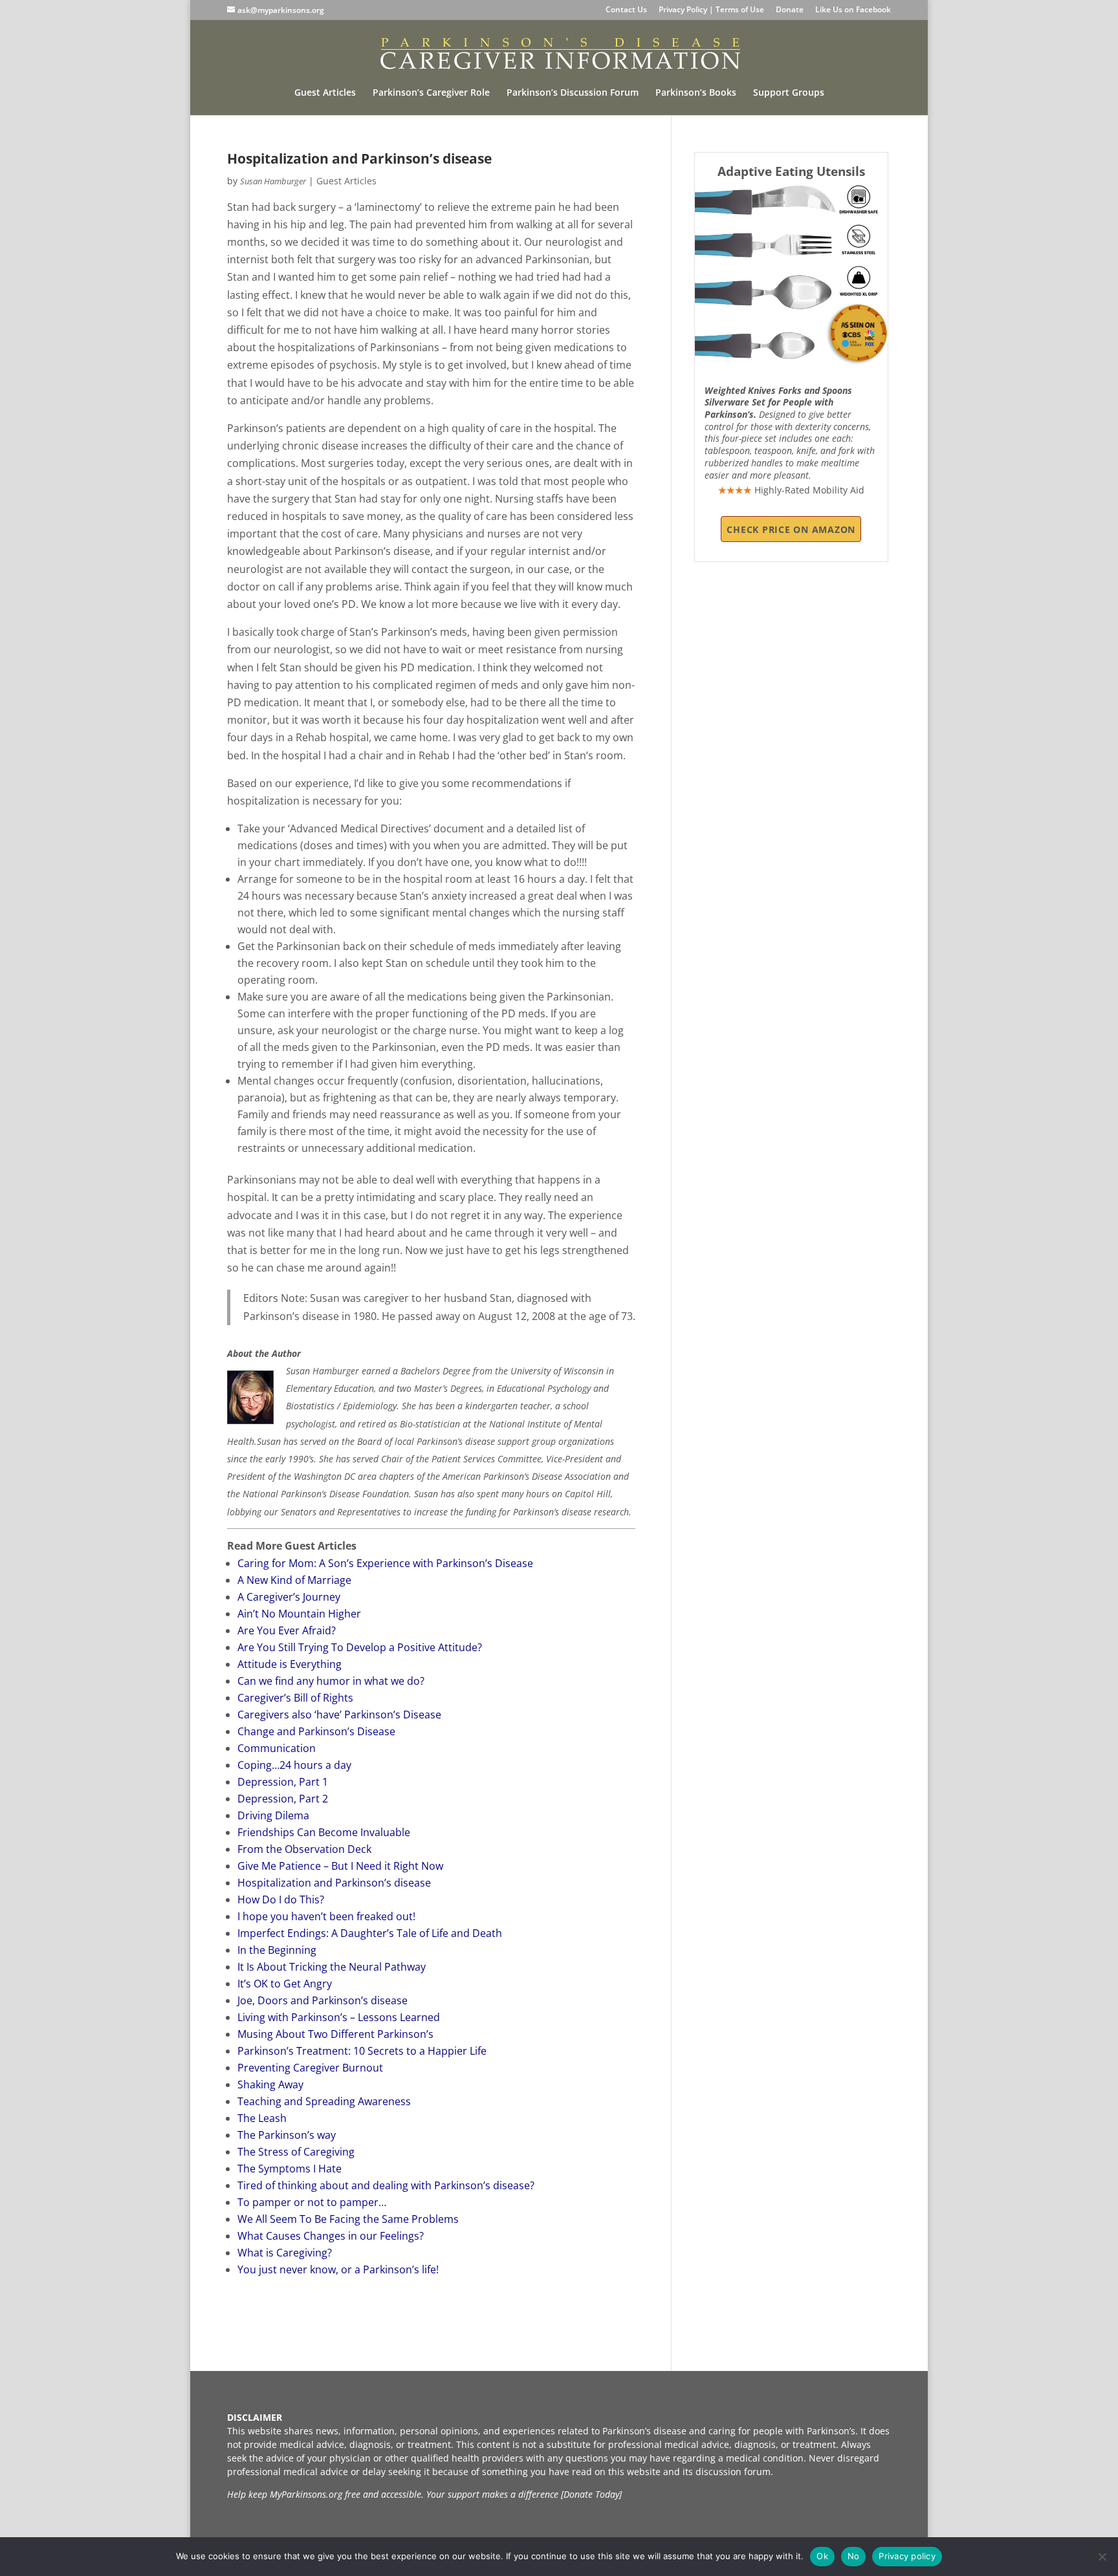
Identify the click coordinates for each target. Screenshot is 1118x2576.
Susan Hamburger (273, 181)
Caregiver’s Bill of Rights (295, 1698)
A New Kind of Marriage (294, 1580)
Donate (790, 10)
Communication (277, 1748)
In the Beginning (277, 1950)
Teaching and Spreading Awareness (324, 2101)
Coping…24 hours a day (294, 1765)
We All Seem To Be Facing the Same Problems (348, 2219)
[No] (1102, 2557)
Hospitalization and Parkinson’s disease (334, 1883)
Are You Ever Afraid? (287, 1630)
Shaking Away (270, 2084)
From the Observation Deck (304, 1849)
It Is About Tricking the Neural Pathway (332, 1967)
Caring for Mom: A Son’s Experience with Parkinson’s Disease (385, 1563)
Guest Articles (325, 93)
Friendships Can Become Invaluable (324, 1832)
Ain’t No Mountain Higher (299, 1614)
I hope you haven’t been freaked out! (326, 1916)
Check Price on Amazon (791, 529)
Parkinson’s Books (696, 93)
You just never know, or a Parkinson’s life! (338, 2269)
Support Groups (789, 93)
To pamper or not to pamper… (312, 2202)
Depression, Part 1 (283, 1782)
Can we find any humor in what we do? (331, 1681)
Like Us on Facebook (853, 10)
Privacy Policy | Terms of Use (711, 10)
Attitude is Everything (290, 1664)
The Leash (262, 2118)
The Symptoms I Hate (290, 2169)
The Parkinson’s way (287, 2135)
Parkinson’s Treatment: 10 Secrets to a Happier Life (362, 2051)
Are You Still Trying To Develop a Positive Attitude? (360, 1647)
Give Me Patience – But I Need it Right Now (340, 1866)
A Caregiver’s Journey (289, 1597)
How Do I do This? (281, 1900)
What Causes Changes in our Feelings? (331, 2236)
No (854, 2556)
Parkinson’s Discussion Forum (573, 93)
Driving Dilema (273, 1815)
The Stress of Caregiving (296, 2152)
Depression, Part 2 (283, 1799)
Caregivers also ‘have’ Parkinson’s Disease (339, 1715)
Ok (822, 2556)
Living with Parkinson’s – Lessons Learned (339, 2017)
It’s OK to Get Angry (285, 1984)
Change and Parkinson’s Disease (316, 1731)
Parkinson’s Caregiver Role (431, 93)
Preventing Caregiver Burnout (310, 2068)
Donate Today (591, 2494)
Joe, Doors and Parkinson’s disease (323, 2000)
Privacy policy (907, 2556)
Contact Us (626, 10)
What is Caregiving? (285, 2253)
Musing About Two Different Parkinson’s (335, 2034)
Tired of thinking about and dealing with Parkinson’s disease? (386, 2185)
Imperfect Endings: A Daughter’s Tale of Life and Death (370, 1933)
